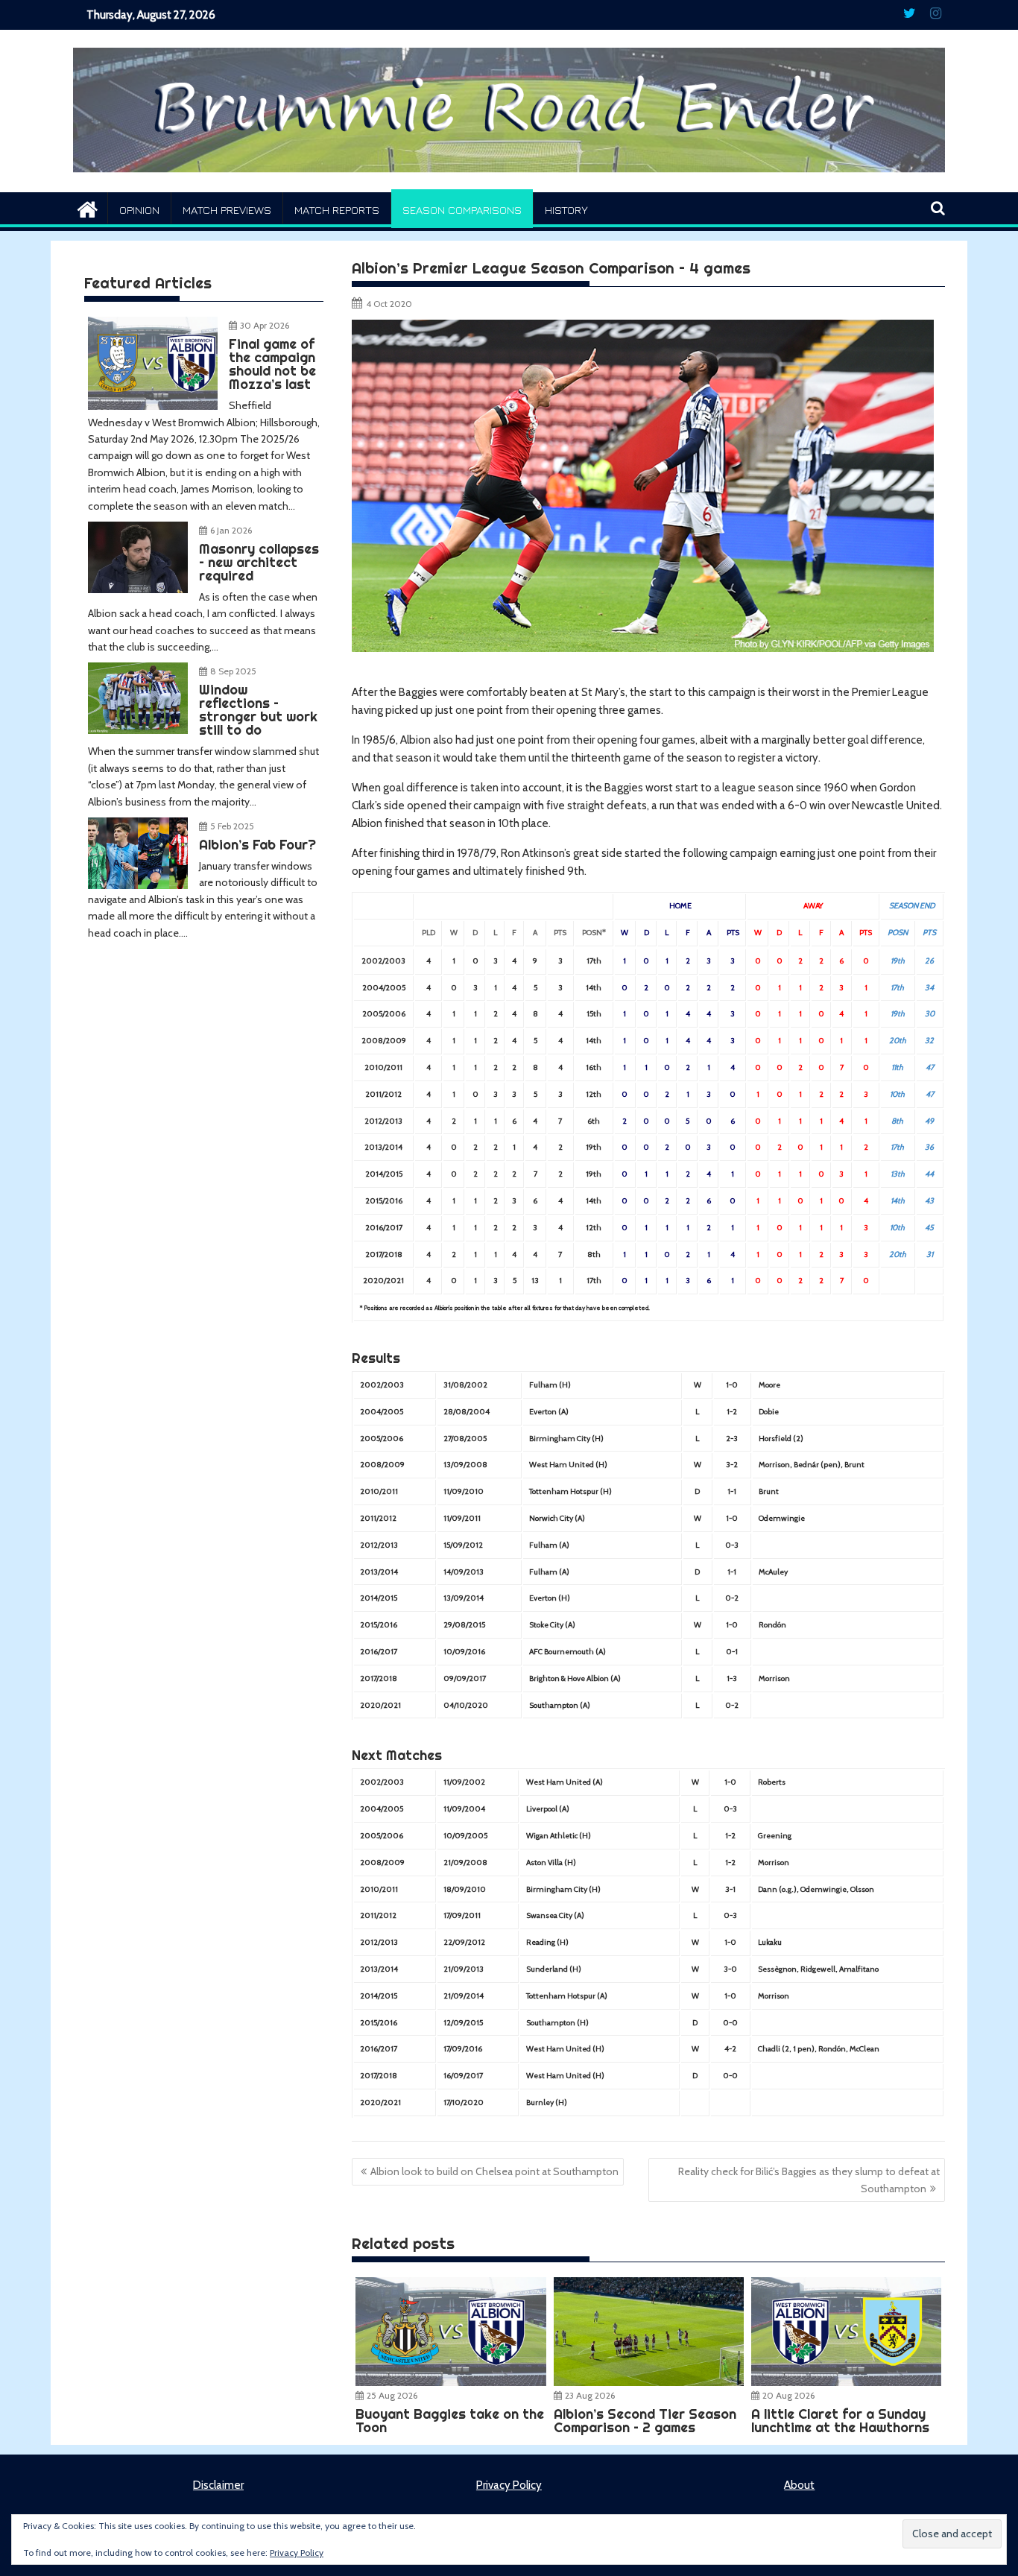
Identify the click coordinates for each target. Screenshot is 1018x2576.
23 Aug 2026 (590, 2395)
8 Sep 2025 (233, 671)
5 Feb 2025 (232, 826)
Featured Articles (148, 283)
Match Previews (227, 210)
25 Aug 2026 (392, 2395)
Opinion (139, 210)
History (566, 210)
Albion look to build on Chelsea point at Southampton (494, 2171)
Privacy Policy (509, 2485)
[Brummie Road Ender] (509, 183)
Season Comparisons (462, 210)
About (799, 2485)
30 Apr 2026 (265, 325)
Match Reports (337, 210)
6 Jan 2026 (231, 530)
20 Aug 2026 (788, 2395)
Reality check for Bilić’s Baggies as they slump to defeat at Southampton (809, 2180)
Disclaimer (218, 2485)
